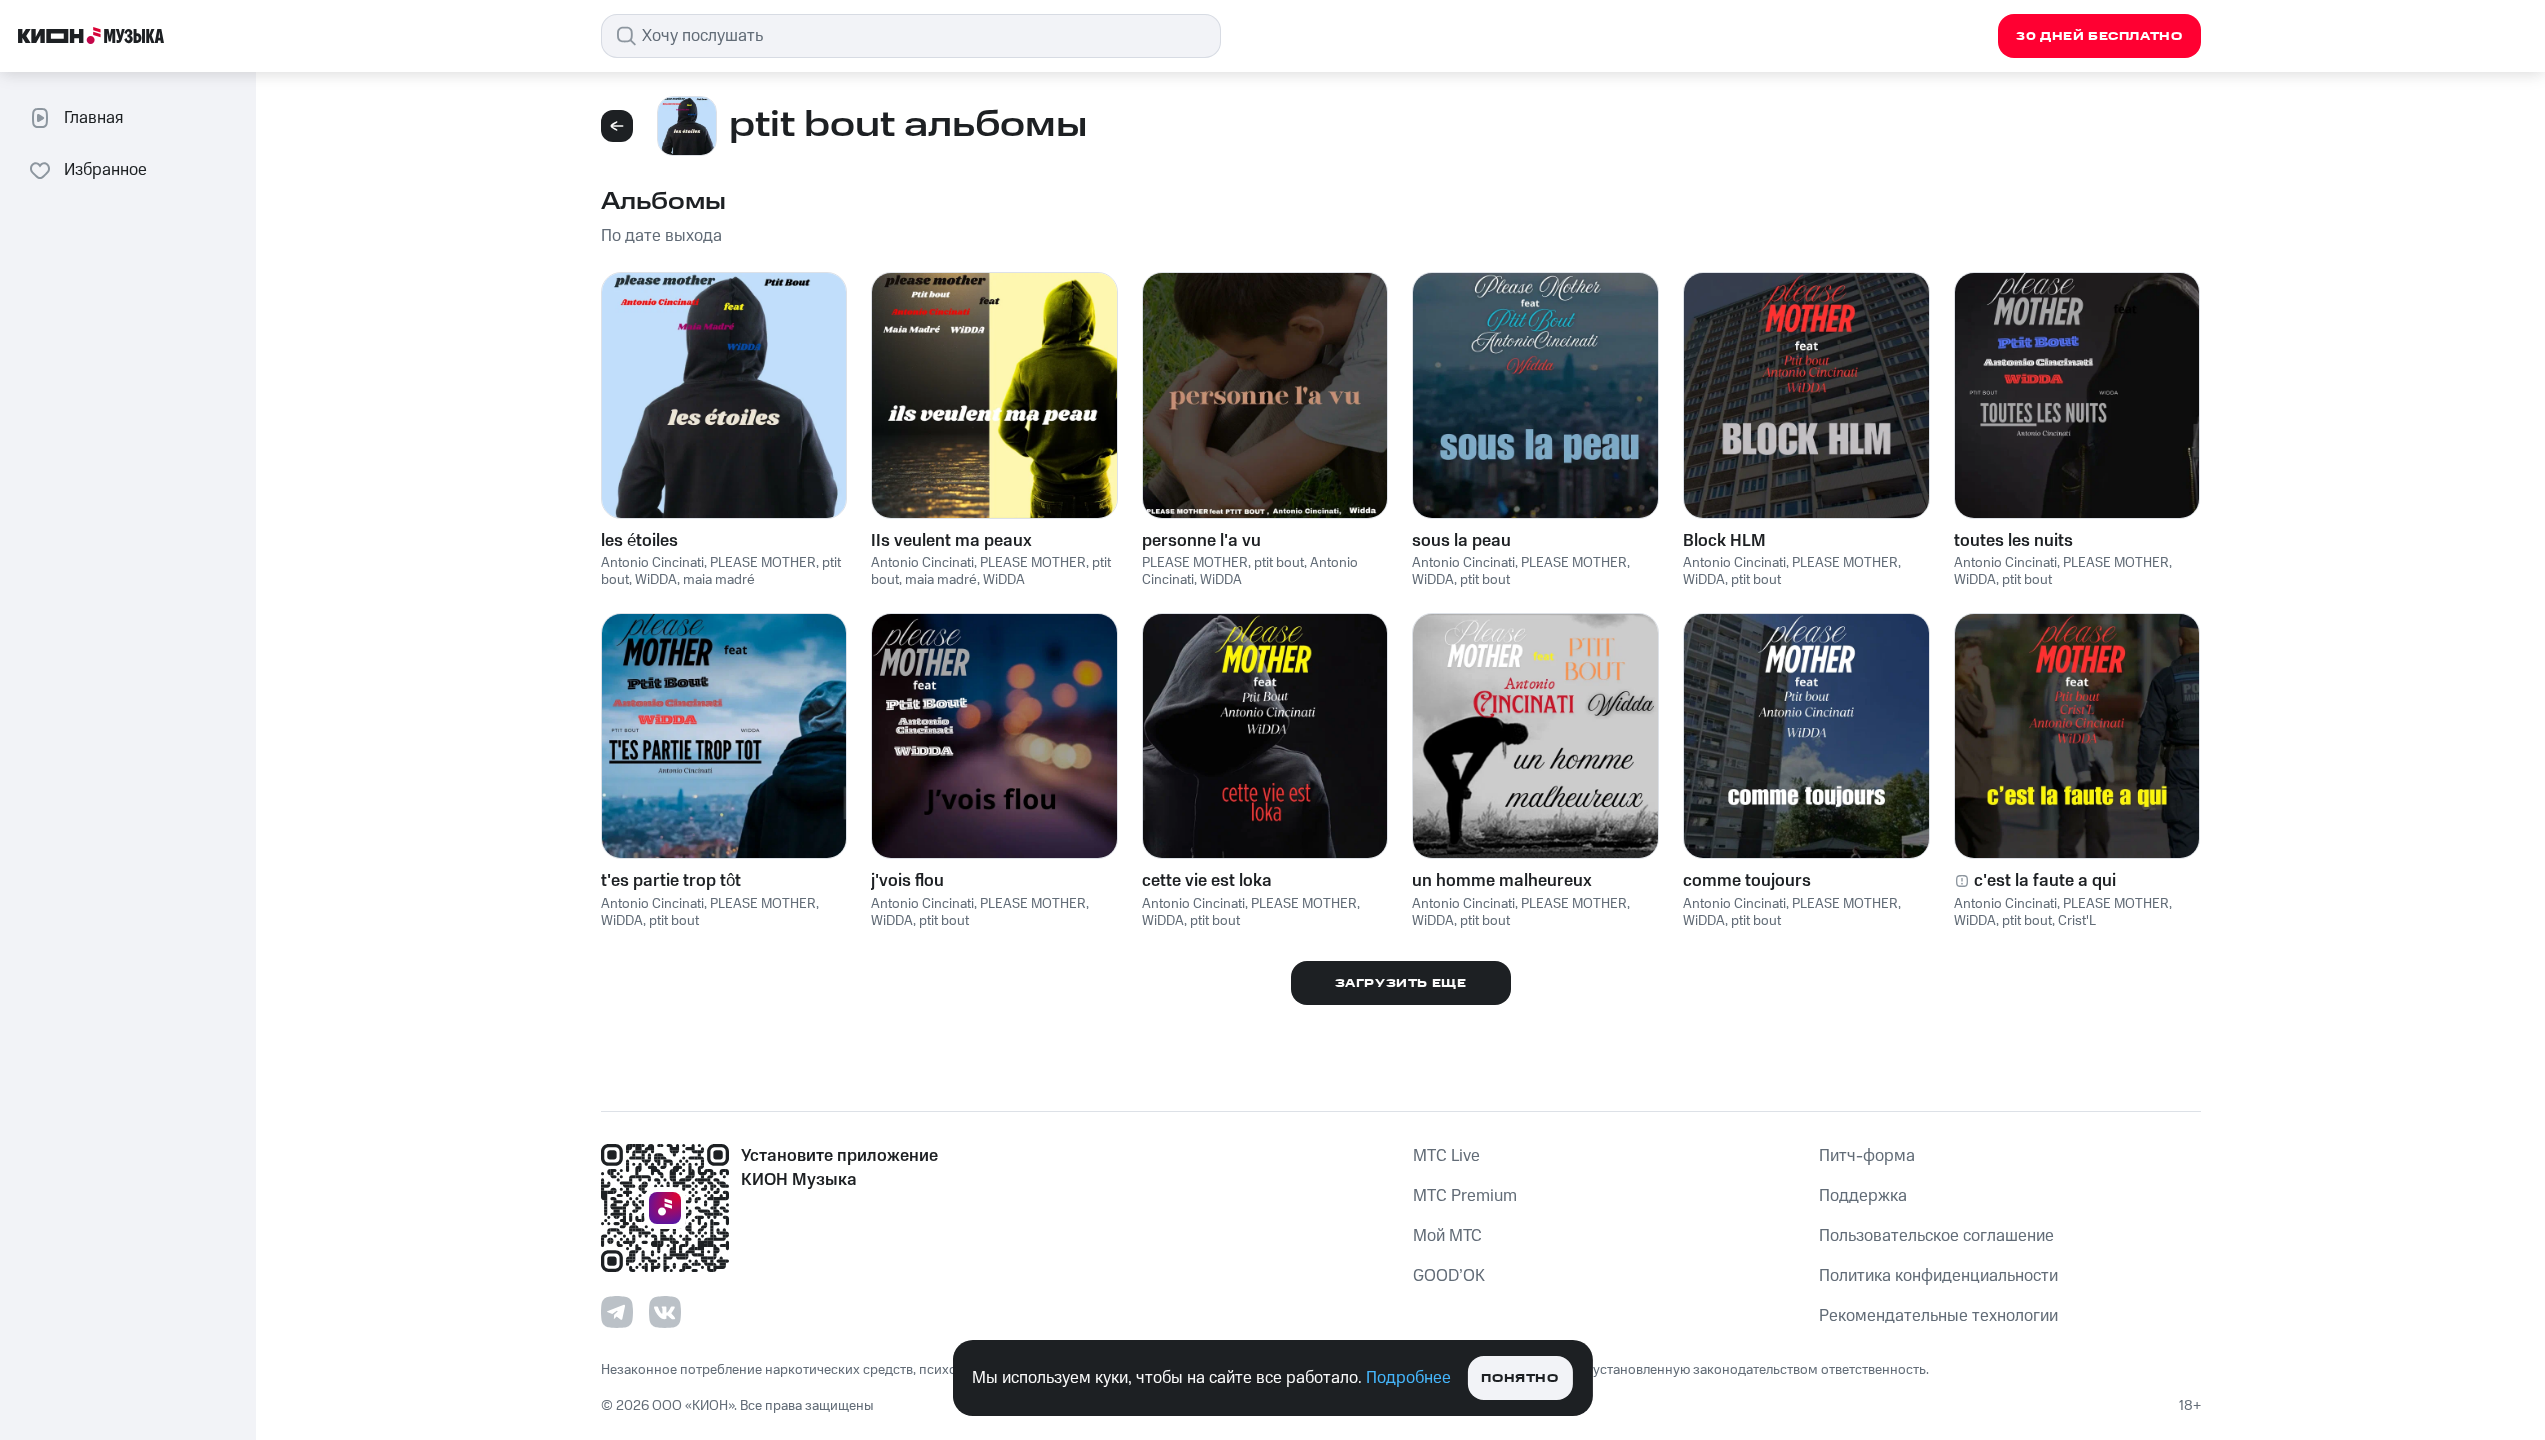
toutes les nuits (2013, 541)
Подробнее (1408, 1378)
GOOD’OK (1449, 1276)
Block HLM (1724, 541)
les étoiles (639, 541)
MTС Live (1446, 1156)
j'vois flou (907, 881)
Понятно (1519, 1378)
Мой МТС (1447, 1236)
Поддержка (1863, 1196)
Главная (93, 118)
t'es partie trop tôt (671, 881)
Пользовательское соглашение (1936, 1236)
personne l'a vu (1201, 541)
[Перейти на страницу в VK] (665, 1312)
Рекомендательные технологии (1938, 1316)
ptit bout (1279, 563)
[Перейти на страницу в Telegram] (617, 1312)
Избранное (105, 170)
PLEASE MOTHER (763, 563)
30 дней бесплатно (2099, 36)
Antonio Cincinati (652, 563)
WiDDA (656, 580)
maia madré (719, 580)
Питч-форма (1867, 1156)
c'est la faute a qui (2045, 881)
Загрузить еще (1401, 983)
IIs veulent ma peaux (951, 541)
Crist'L (2077, 921)
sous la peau (1461, 541)
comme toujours (1747, 881)
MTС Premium (1465, 1196)
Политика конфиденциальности (1938, 1276)
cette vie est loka (1207, 881)
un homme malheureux (1502, 881)
